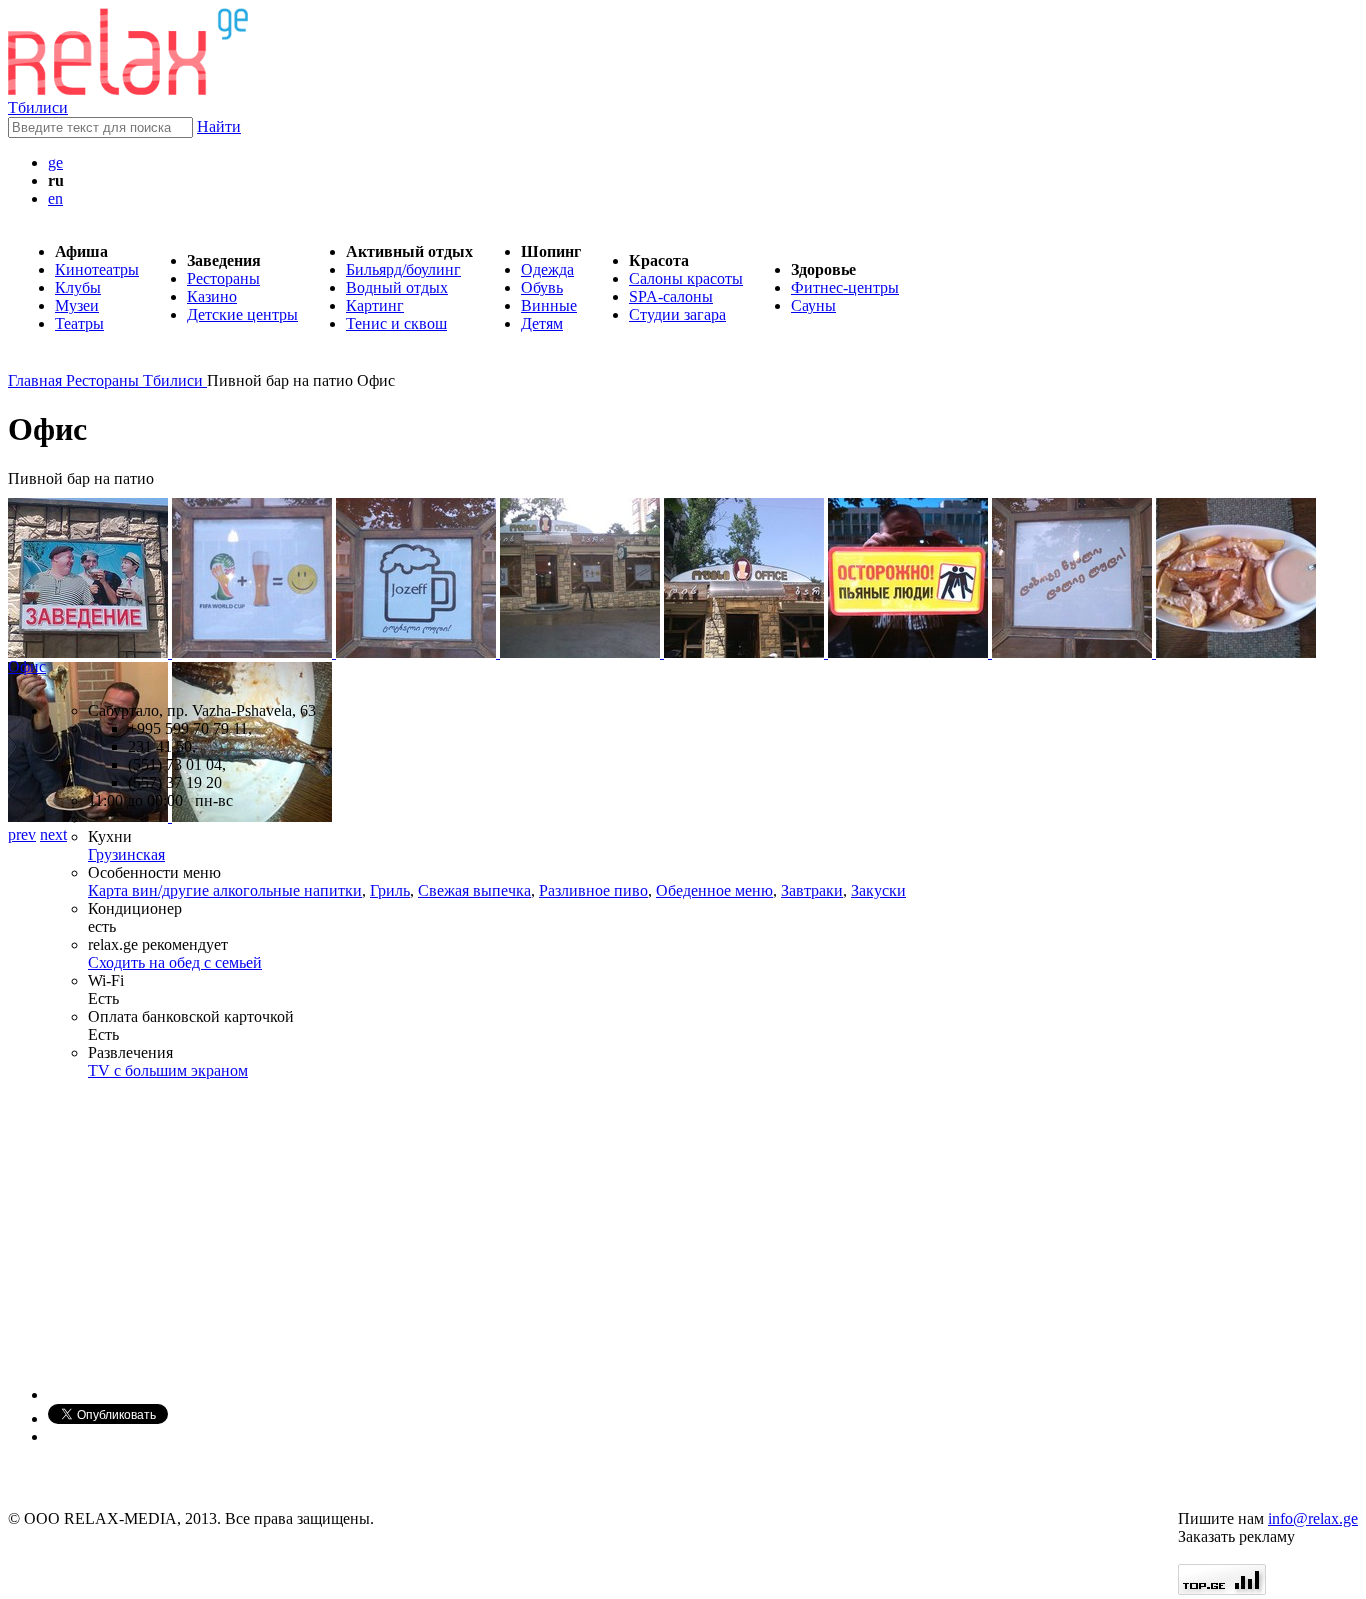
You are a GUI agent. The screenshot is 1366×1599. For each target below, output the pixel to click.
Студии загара (677, 314)
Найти (219, 126)
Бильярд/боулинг (403, 269)
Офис (27, 666)
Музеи (77, 305)
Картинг (375, 305)
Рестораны (223, 278)
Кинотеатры (97, 269)
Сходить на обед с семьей (175, 962)
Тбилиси (38, 107)
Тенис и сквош (396, 323)
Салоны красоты (686, 278)
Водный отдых (397, 287)
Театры (79, 323)
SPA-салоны (671, 296)
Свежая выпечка (474, 890)
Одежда (547, 269)
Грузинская (126, 854)
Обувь (542, 287)
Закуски (878, 890)
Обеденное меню (714, 890)
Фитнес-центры (845, 287)
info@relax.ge (1313, 1518)
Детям (542, 323)
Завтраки (812, 890)
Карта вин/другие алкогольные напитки (225, 890)
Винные (549, 305)
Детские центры (242, 314)
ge (55, 162)
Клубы (78, 287)
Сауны (813, 305)
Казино (212, 296)
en (55, 198)
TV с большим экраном (168, 1070)
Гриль (390, 890)
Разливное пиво (593, 890)
